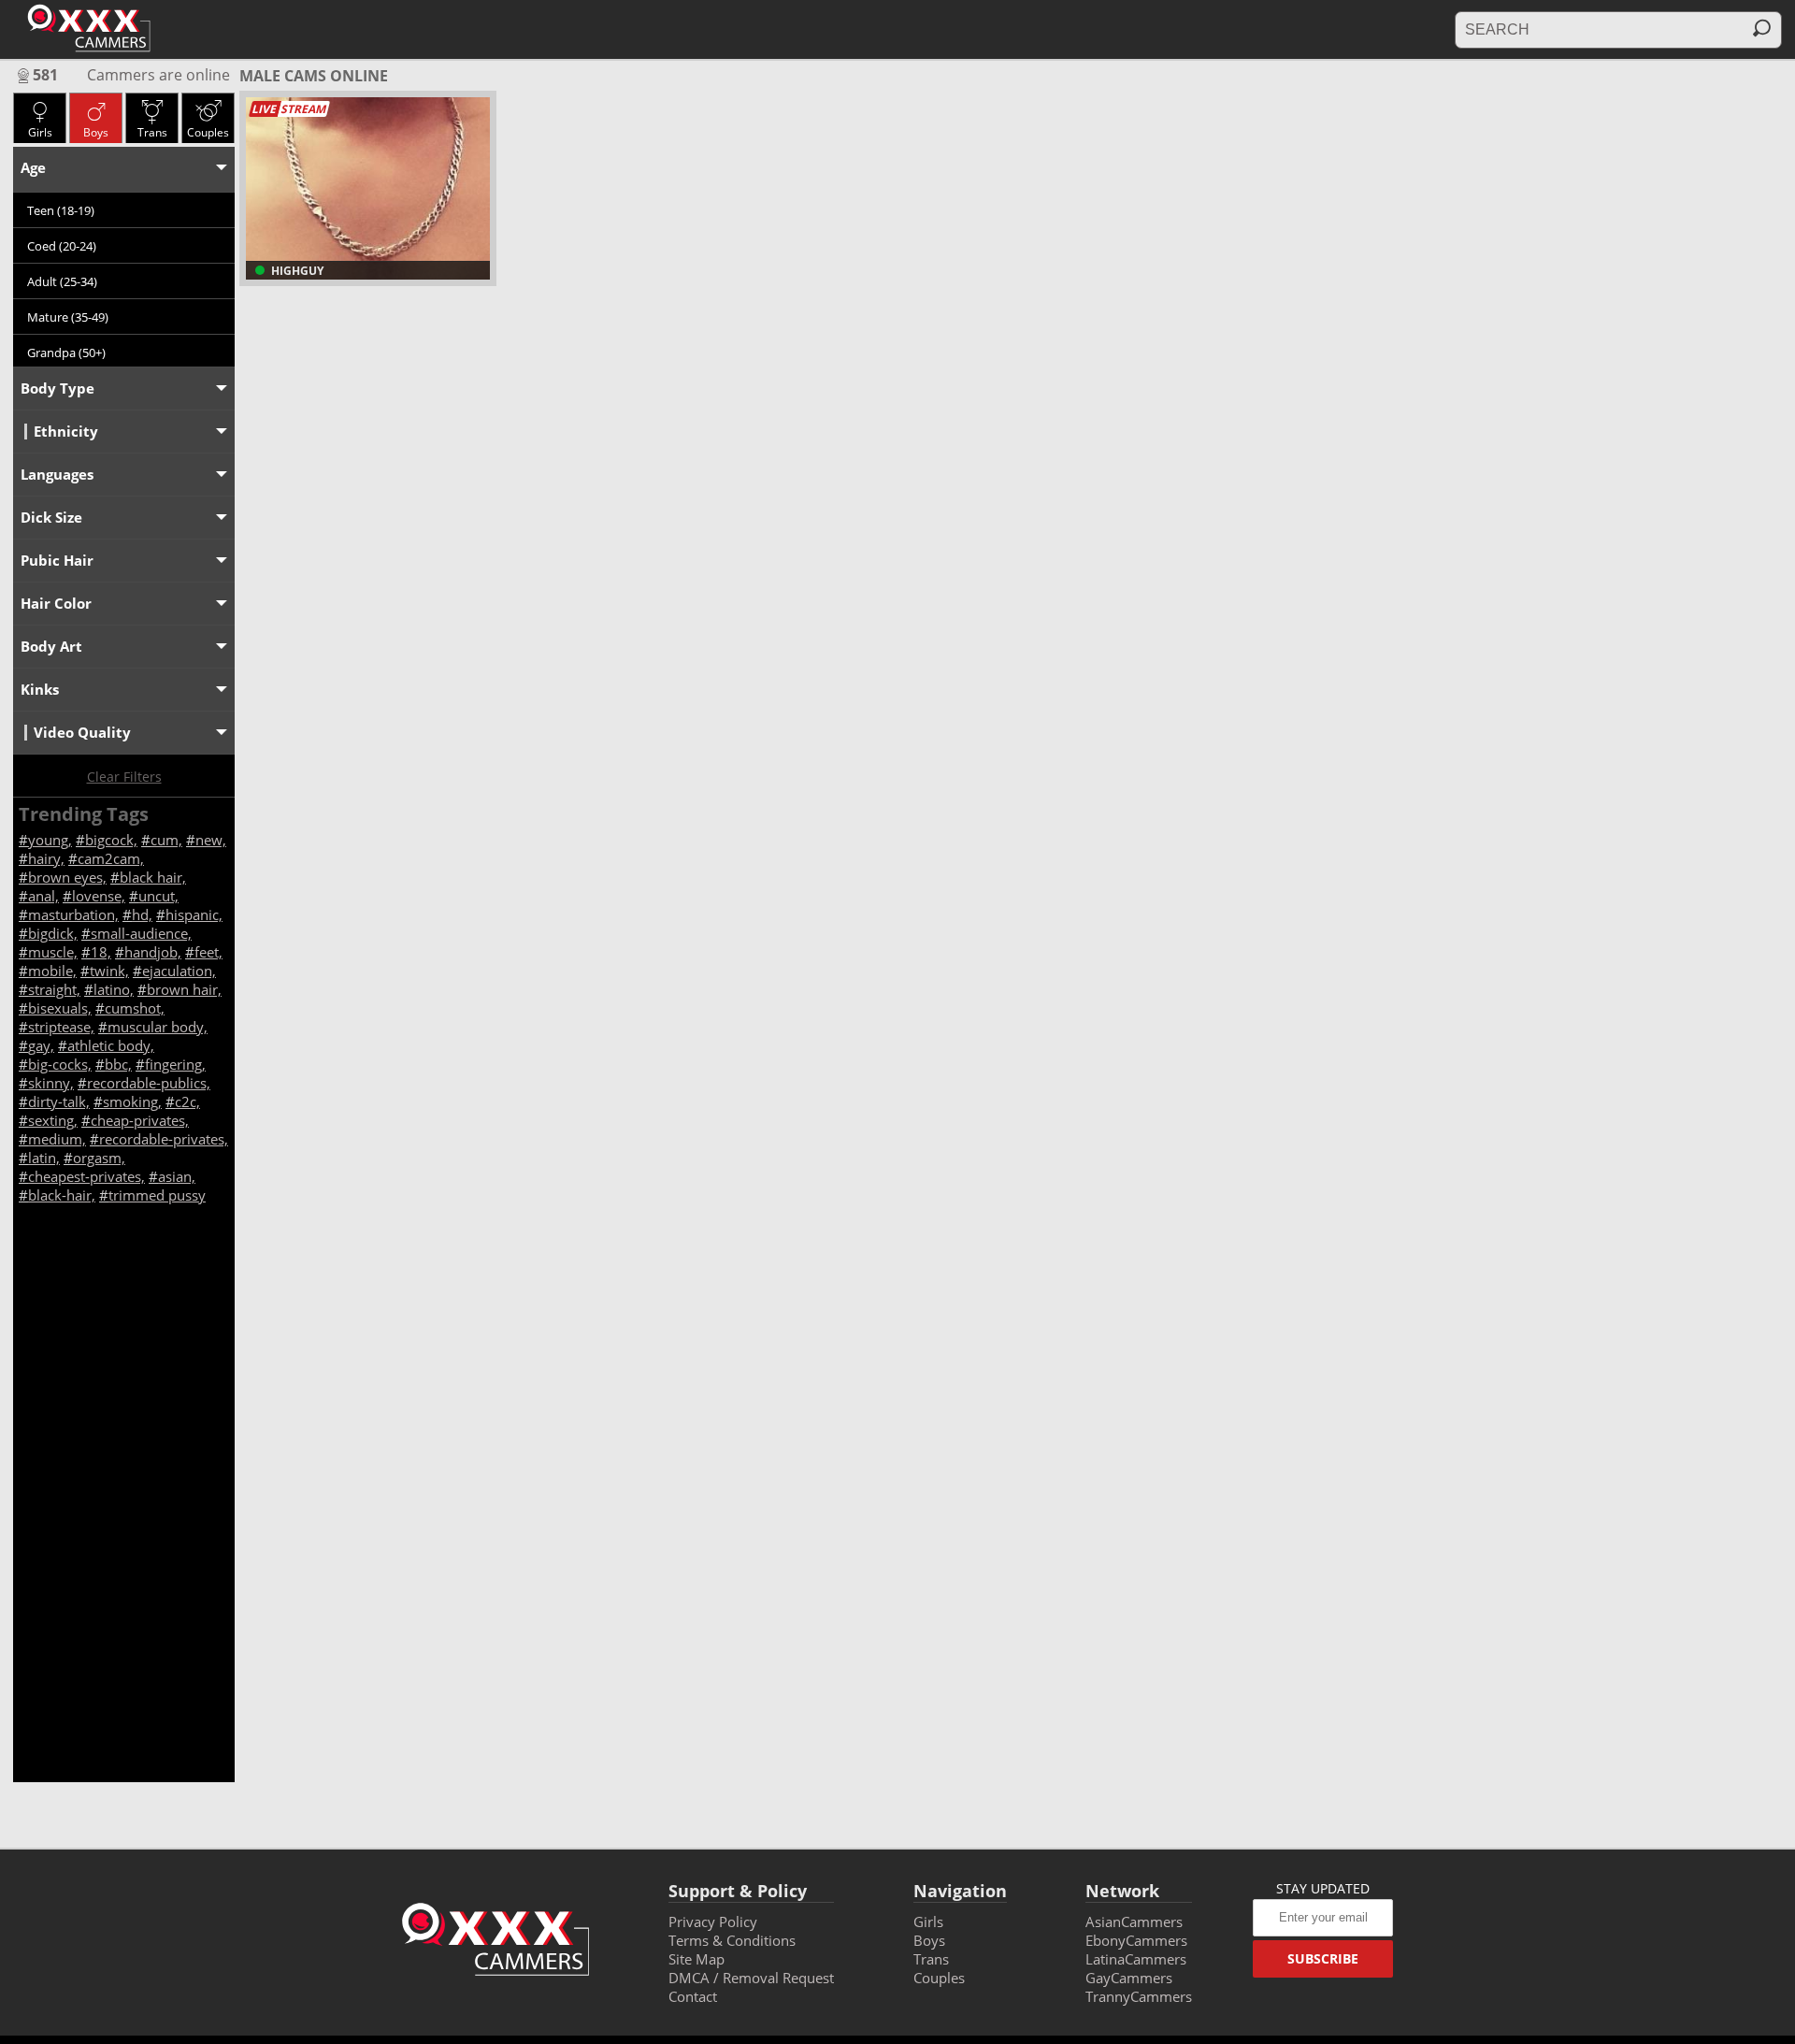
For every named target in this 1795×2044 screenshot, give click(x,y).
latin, (44, 1158)
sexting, (53, 1120)
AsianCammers (1134, 1922)
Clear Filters (124, 777)
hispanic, (194, 914)
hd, (142, 914)
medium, (57, 1139)
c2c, (187, 1101)
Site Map (696, 1959)
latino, (114, 989)
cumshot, (135, 1008)
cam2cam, (111, 858)
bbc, (118, 1064)
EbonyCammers (1136, 1940)
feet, (208, 952)
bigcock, (111, 840)
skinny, (51, 1083)
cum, (166, 840)
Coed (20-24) (62, 246)
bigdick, (53, 933)
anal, (43, 896)
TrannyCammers (1139, 1996)
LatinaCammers (1136, 1959)
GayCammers (1129, 1978)
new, (211, 840)
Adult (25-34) (62, 281)
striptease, (61, 1027)
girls (40, 132)
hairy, (46, 858)
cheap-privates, (140, 1120)
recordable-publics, (149, 1083)
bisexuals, (60, 1008)
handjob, (153, 952)
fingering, (175, 1064)
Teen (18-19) (61, 210)
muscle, (53, 952)
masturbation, (73, 914)
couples (208, 132)
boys (96, 132)
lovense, (99, 896)
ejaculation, (179, 971)
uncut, (158, 896)
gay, (41, 1045)
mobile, (52, 971)
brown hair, (184, 989)
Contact (693, 1996)
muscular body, (158, 1027)
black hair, (153, 877)
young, (50, 840)
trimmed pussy (157, 1195)
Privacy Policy (713, 1922)
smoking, (132, 1101)
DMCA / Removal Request (751, 1978)
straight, (54, 989)
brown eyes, (67, 877)
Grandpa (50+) (66, 353)
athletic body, (111, 1045)
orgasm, (99, 1158)
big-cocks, (60, 1064)
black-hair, (62, 1195)
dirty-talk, (59, 1101)
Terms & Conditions (732, 1940)
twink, (109, 971)
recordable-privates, (164, 1139)
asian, (177, 1176)
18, (101, 952)
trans (152, 132)
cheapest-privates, (86, 1176)
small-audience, (141, 933)
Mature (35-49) (68, 317)
